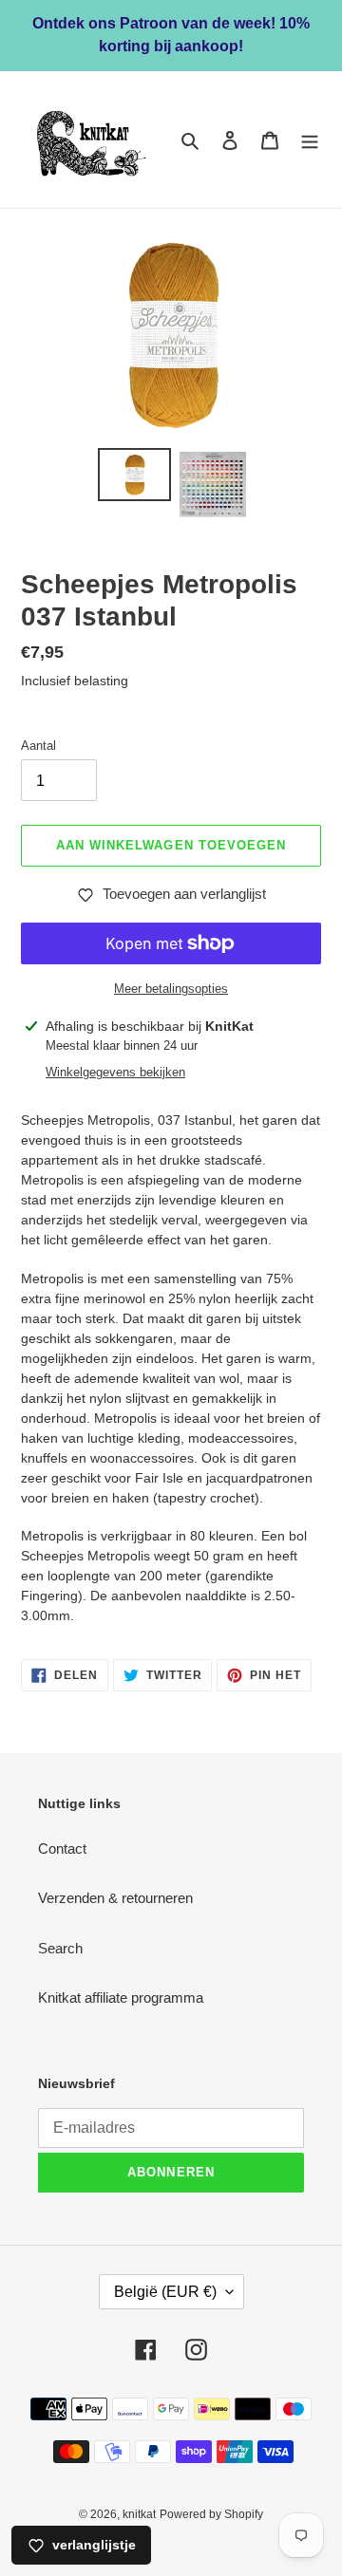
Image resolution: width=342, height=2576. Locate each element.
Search (60, 1948)
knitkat (139, 2514)
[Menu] (310, 140)
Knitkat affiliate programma (121, 1997)
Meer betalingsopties (171, 989)
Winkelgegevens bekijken (115, 1072)
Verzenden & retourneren (115, 1898)
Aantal (38, 746)
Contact (62, 1848)
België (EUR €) (165, 2292)
